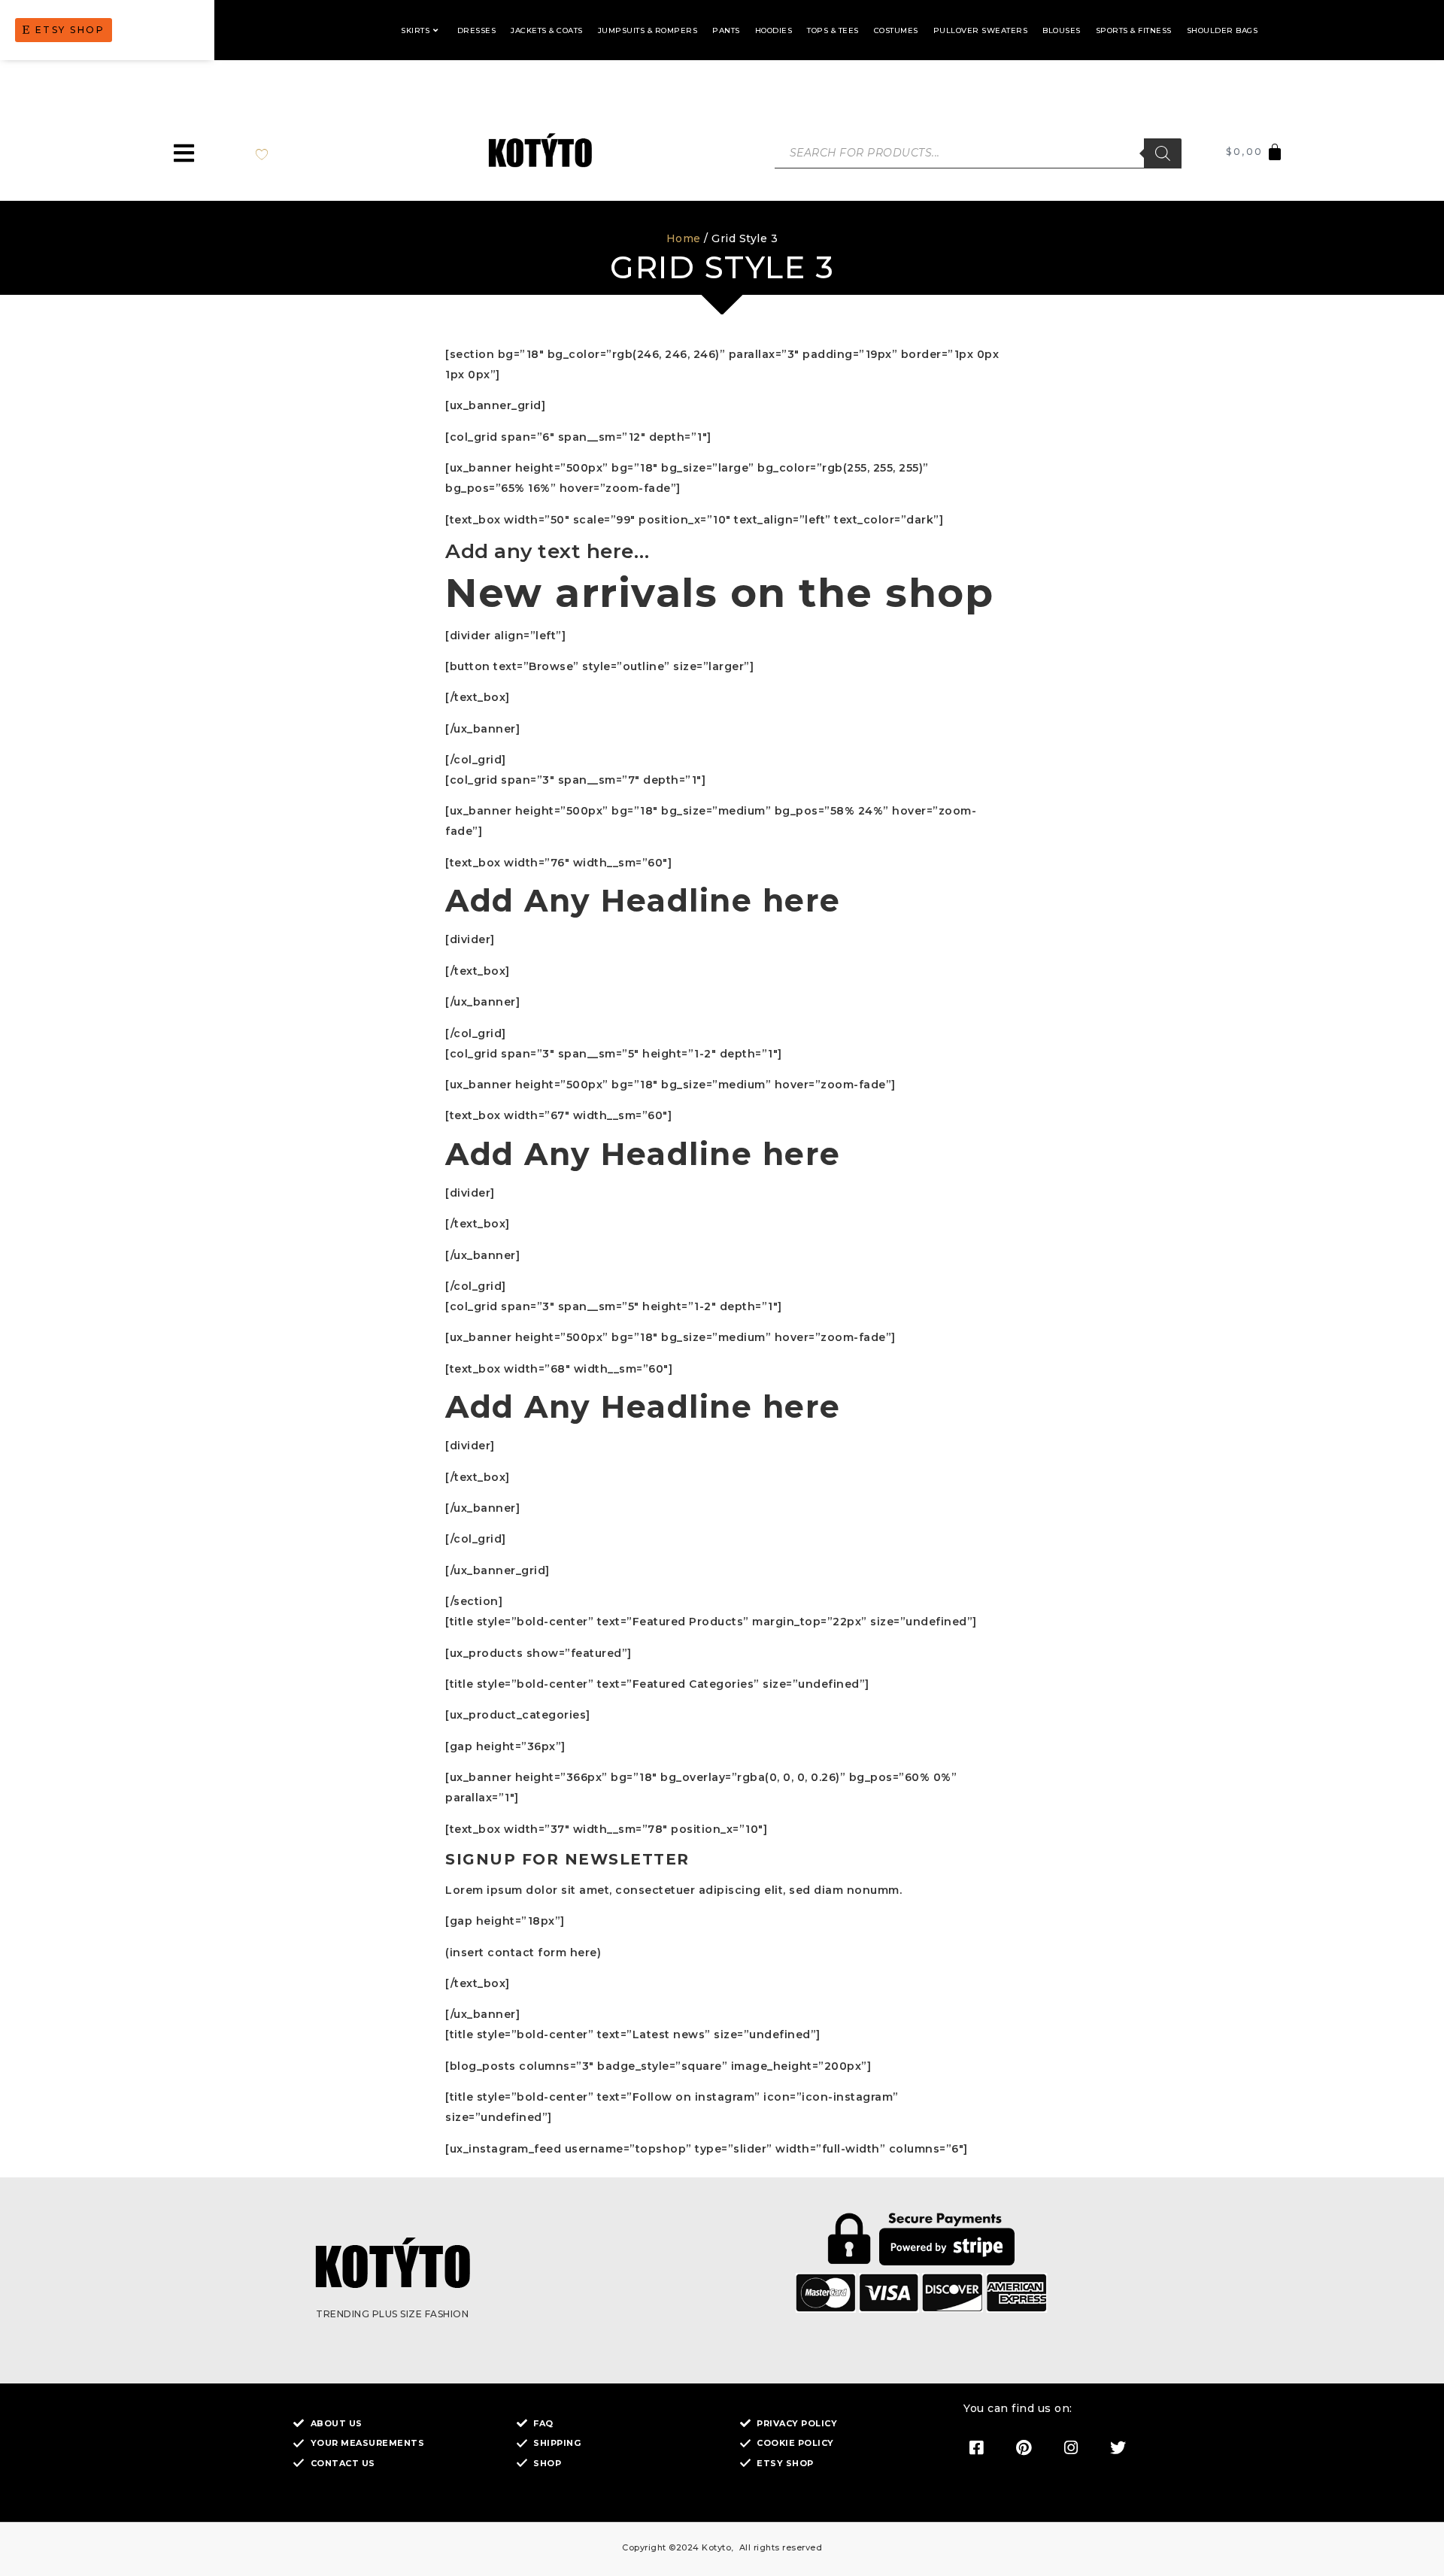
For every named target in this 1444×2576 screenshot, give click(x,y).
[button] (184, 153)
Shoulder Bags (1223, 30)
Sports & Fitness (1134, 30)
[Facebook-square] (976, 2447)
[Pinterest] (1024, 2447)
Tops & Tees (833, 30)
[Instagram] (1071, 2447)
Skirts (415, 30)
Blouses (1062, 30)
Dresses (477, 30)
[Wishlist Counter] (277, 153)
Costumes (896, 30)
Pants (726, 30)
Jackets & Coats (547, 30)
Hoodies (774, 30)
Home (684, 238)
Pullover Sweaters (981, 30)
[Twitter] (1118, 2447)
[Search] (1163, 153)
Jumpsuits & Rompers (648, 30)
